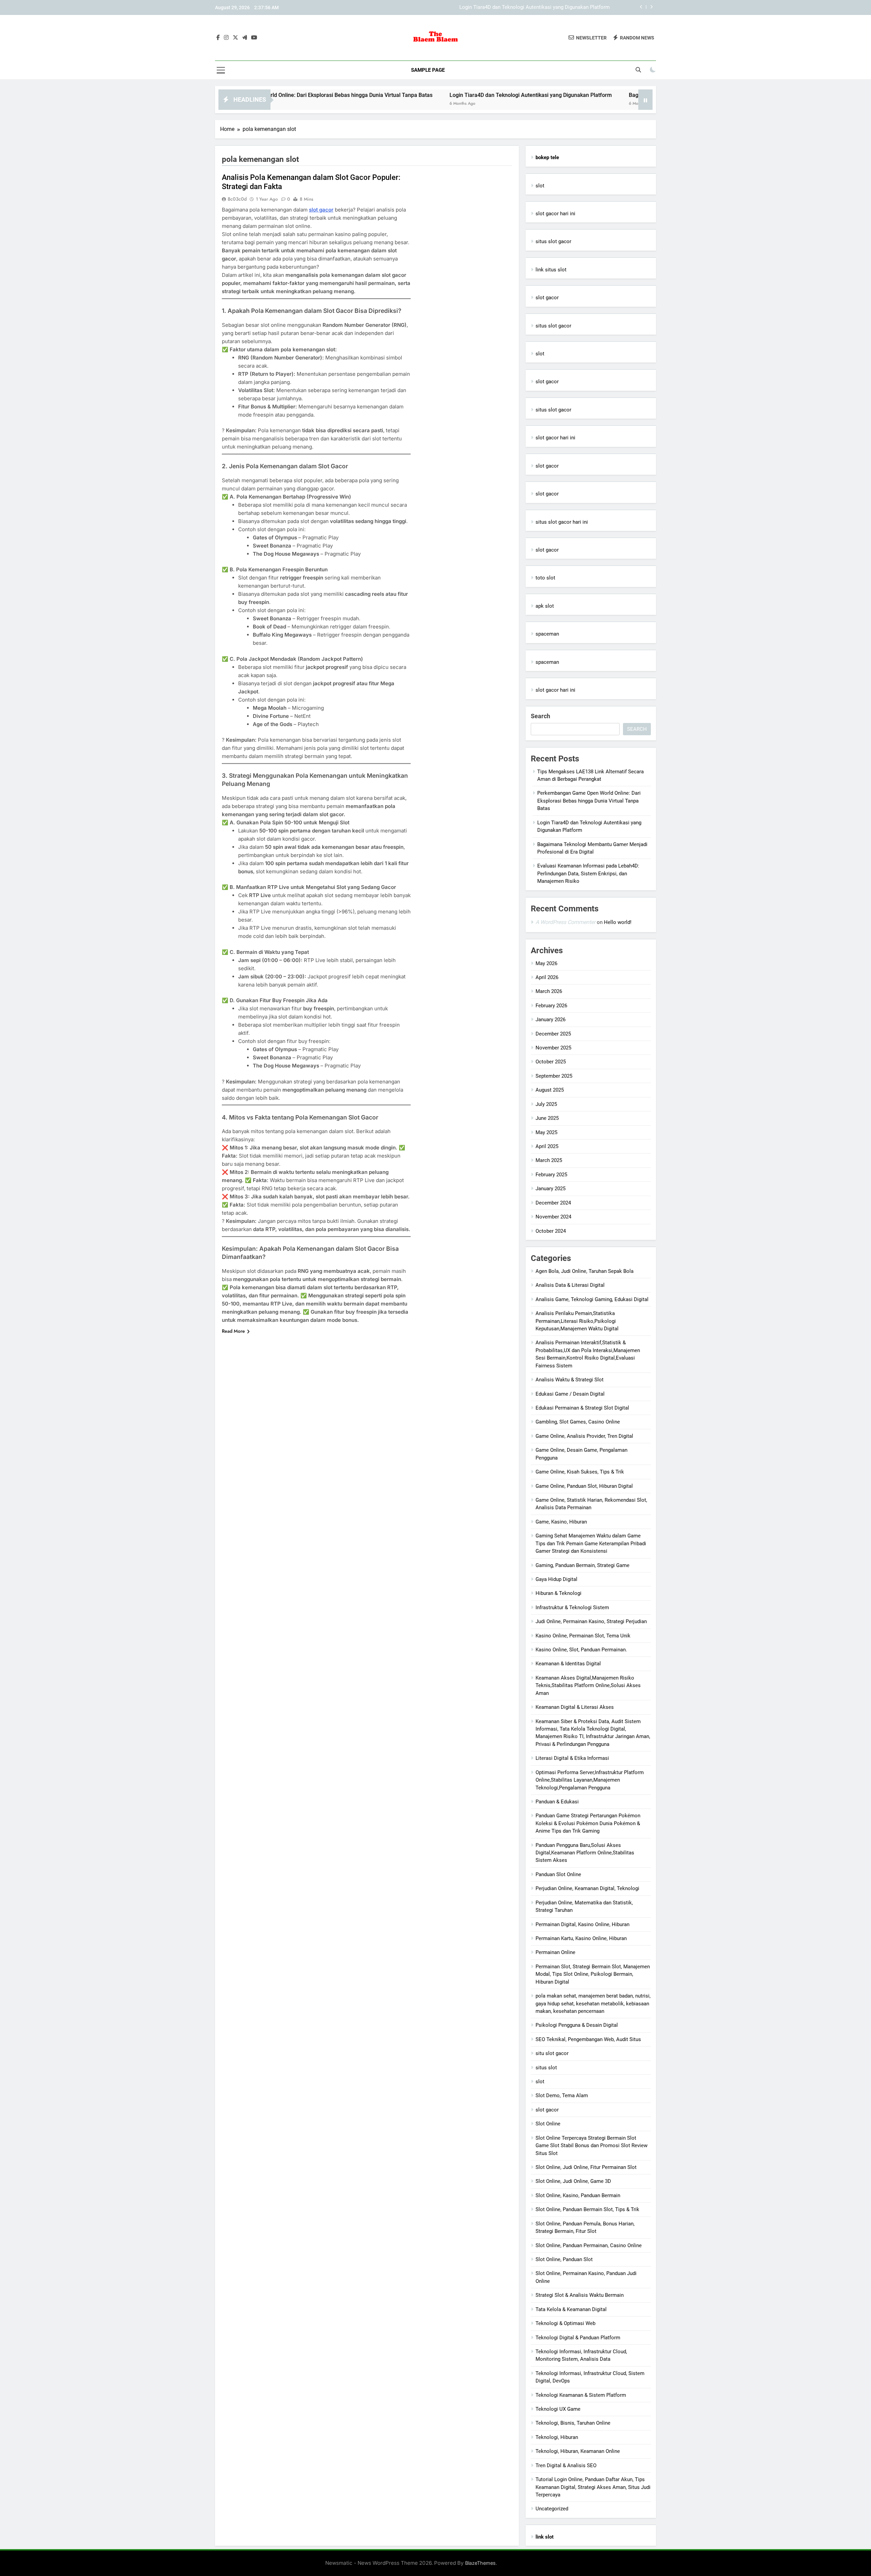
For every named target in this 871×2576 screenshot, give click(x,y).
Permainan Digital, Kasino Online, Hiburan (582, 1924)
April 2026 (547, 977)
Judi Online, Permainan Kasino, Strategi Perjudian (591, 1621)
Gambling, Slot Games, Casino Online (578, 1422)
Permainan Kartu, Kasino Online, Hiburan (581, 1938)
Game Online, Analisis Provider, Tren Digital (584, 1436)
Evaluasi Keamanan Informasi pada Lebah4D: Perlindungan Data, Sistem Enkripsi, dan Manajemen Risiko (588, 873)
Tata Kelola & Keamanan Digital (571, 2309)
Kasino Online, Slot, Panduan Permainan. (581, 1650)
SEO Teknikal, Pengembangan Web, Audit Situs (588, 2039)
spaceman (547, 634)
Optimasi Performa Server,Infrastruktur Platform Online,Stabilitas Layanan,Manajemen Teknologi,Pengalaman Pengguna (590, 1780)
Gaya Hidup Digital (556, 1579)
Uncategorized (552, 2509)
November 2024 (553, 1217)
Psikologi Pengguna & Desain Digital (577, 2025)
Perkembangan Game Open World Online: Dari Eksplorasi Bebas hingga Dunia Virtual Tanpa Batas (589, 801)
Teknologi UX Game (558, 2409)
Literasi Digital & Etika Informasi (572, 1758)
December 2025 (553, 1034)
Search (540, 716)
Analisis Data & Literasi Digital (570, 1285)
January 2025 (550, 1189)
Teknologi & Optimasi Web (565, 2323)
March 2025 (549, 1160)
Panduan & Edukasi (557, 1802)
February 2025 (551, 1175)
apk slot (545, 606)
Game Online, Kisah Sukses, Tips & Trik (580, 1472)
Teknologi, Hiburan (557, 2437)
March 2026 (549, 991)
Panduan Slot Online (558, 1874)
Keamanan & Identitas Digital (568, 1664)
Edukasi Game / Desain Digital (570, 1394)
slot (540, 186)
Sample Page (428, 70)
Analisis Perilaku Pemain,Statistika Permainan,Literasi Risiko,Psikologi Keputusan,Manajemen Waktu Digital (577, 1321)
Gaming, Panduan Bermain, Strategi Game (582, 1565)
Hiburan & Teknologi (558, 1593)
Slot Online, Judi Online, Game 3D (573, 2181)
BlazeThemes (480, 2563)
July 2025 (546, 1104)
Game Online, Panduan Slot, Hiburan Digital (584, 1486)
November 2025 (553, 1048)
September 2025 (554, 1076)
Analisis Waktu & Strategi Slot (570, 1380)
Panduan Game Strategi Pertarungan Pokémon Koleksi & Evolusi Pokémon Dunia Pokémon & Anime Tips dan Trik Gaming (588, 1823)
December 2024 (553, 1203)
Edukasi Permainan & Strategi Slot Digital (582, 1408)
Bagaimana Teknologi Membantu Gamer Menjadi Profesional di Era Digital (526, 7)
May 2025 (546, 1132)
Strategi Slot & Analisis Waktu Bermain (580, 2295)
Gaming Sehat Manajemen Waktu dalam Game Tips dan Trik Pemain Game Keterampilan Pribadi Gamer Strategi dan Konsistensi (591, 1543)
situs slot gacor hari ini (562, 522)
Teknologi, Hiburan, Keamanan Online (578, 2451)
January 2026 (550, 1020)
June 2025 (547, 1118)
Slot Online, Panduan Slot (564, 2259)
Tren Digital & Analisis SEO (566, 2465)
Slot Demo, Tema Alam (562, 2095)
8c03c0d (237, 199)
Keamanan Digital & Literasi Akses (575, 1707)
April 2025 (547, 1146)
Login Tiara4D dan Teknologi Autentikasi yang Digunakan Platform (408, 95)
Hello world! (618, 922)
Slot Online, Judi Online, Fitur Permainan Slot (586, 2167)
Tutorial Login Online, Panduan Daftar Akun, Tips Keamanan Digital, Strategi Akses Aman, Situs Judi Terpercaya (593, 2487)
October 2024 (551, 1231)
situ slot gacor (552, 2053)
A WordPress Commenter (565, 922)
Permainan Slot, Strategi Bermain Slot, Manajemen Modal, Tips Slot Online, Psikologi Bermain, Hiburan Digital (593, 1974)
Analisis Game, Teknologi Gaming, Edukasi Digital (592, 1299)
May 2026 (546, 963)
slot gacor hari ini (555, 214)
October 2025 (551, 1062)
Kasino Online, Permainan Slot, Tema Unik (583, 1636)
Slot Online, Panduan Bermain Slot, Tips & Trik (587, 2209)
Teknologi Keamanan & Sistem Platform (581, 2395)
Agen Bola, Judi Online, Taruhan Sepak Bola (585, 1271)
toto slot (545, 578)
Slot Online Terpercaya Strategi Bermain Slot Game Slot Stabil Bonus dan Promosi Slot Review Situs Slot (591, 2146)
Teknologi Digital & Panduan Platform (578, 2338)
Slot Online (548, 2124)
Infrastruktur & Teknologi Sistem (572, 1607)
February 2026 (551, 1006)
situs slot (546, 2068)
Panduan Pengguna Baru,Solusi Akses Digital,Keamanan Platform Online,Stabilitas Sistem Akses (585, 1853)
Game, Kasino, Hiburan (561, 1522)
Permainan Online (555, 1952)
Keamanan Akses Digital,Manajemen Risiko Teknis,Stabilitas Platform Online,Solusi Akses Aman (588, 1686)
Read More (233, 1331)
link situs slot (551, 270)
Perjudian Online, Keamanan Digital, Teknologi (587, 1888)
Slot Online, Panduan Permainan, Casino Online (589, 2245)
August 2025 (550, 1090)
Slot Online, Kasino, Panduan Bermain (578, 2195)
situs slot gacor (553, 241)
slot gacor (321, 210)
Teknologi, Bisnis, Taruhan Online (573, 2423)
